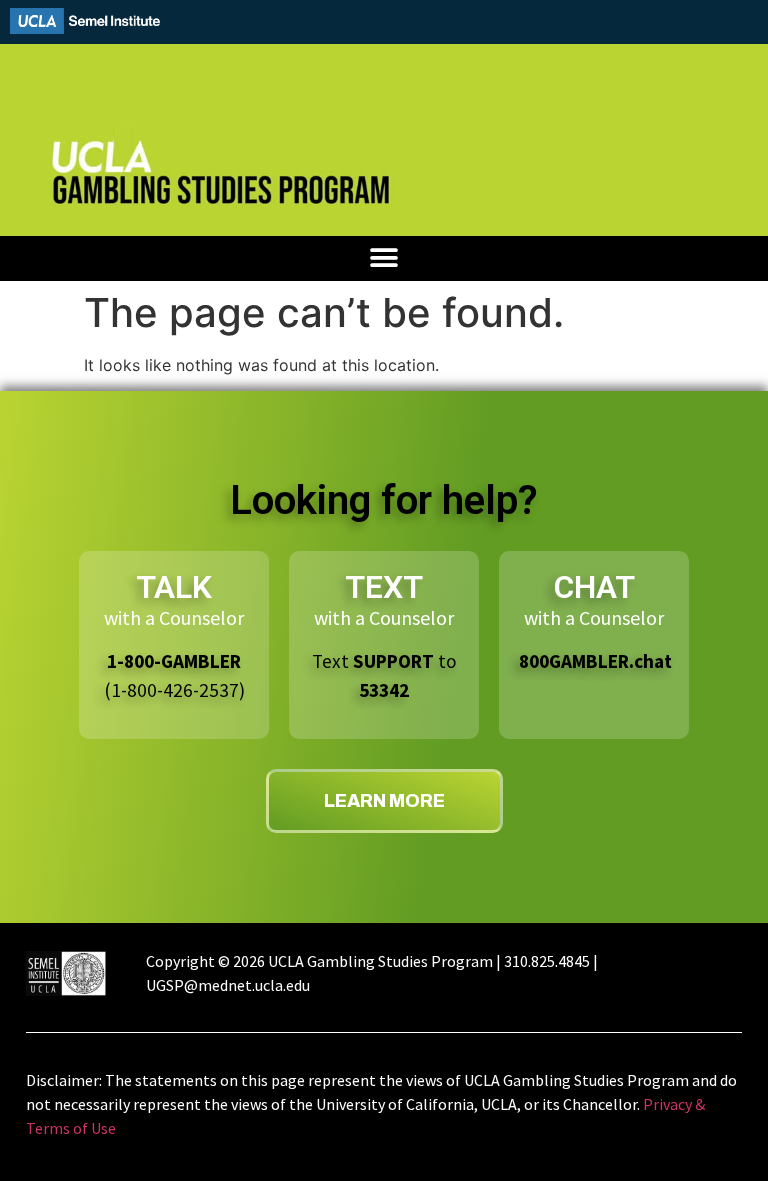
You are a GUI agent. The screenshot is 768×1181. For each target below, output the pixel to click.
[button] (384, 258)
